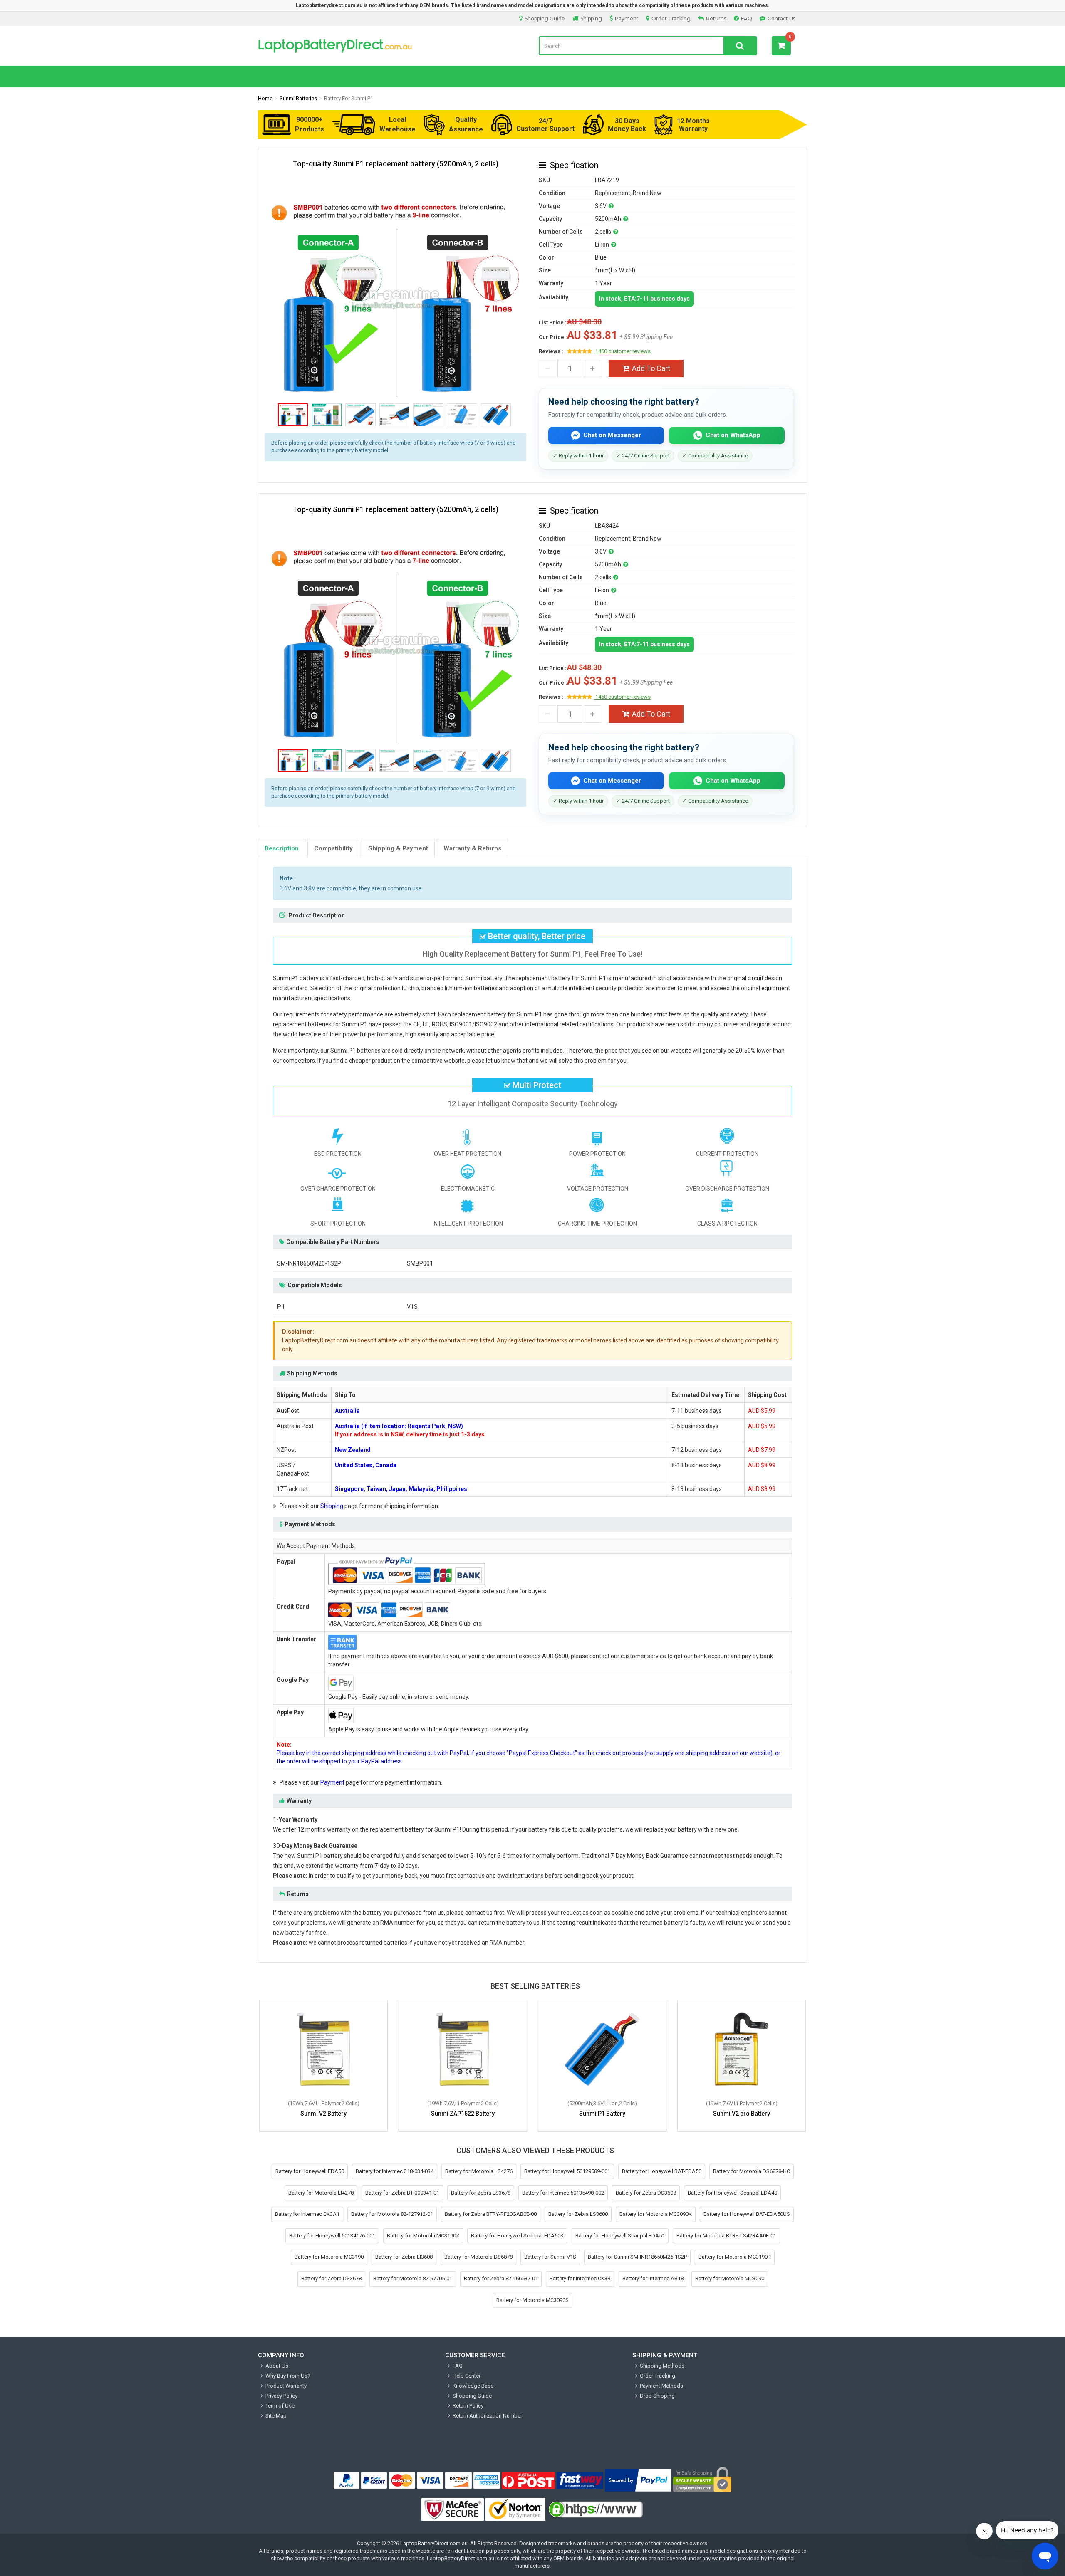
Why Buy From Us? (288, 2376)
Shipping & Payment (398, 848)
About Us (277, 2366)
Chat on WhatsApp (733, 435)
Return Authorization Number (487, 2416)
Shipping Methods (662, 2366)
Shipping (591, 19)
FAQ (747, 19)
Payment (627, 19)
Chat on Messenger (612, 435)
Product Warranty (286, 2386)
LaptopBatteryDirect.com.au (392, 46)
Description (282, 848)
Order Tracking (671, 19)
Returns (716, 19)
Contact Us (781, 19)
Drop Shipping (657, 2396)
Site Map (276, 2416)
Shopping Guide (545, 19)
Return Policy (468, 2406)
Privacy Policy (281, 2396)
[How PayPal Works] (638, 2480)
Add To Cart (651, 368)
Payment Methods (661, 2386)
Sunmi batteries (298, 98)
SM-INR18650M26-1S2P (309, 1263)
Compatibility (333, 848)
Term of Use (280, 2406)
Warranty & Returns (472, 848)
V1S (412, 1307)
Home (265, 98)
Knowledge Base (473, 2386)
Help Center (467, 2376)
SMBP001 (420, 1263)
